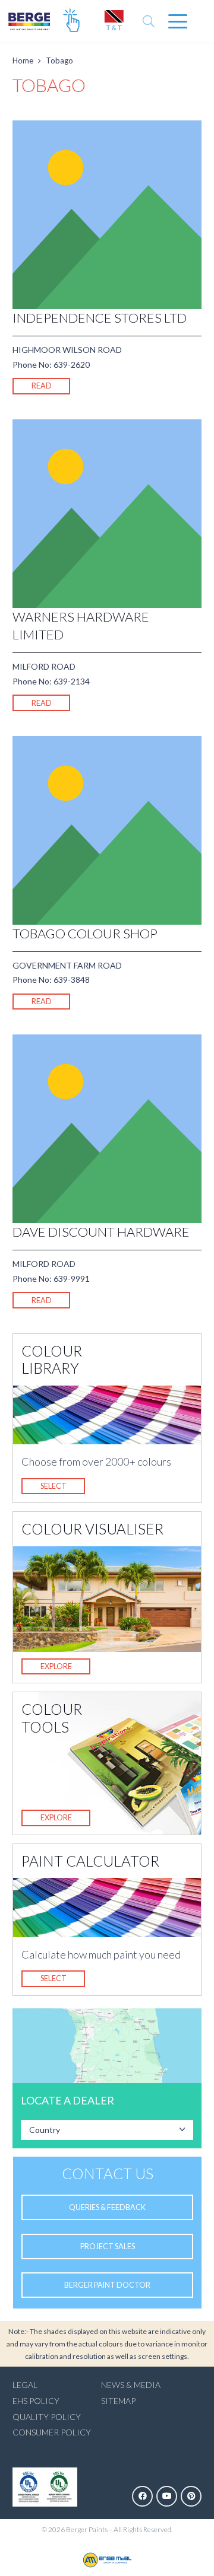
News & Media (131, 2385)
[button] (149, 21)
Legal (25, 2385)
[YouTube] (167, 2496)
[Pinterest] (191, 2496)
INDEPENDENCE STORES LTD (100, 318)
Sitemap (118, 2401)
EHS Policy (36, 2401)
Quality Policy (47, 2417)
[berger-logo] (34, 21)
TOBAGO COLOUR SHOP (85, 933)
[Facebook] (142, 2496)
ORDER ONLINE (71, 21)
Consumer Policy (52, 2432)
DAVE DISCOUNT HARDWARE (101, 1232)
